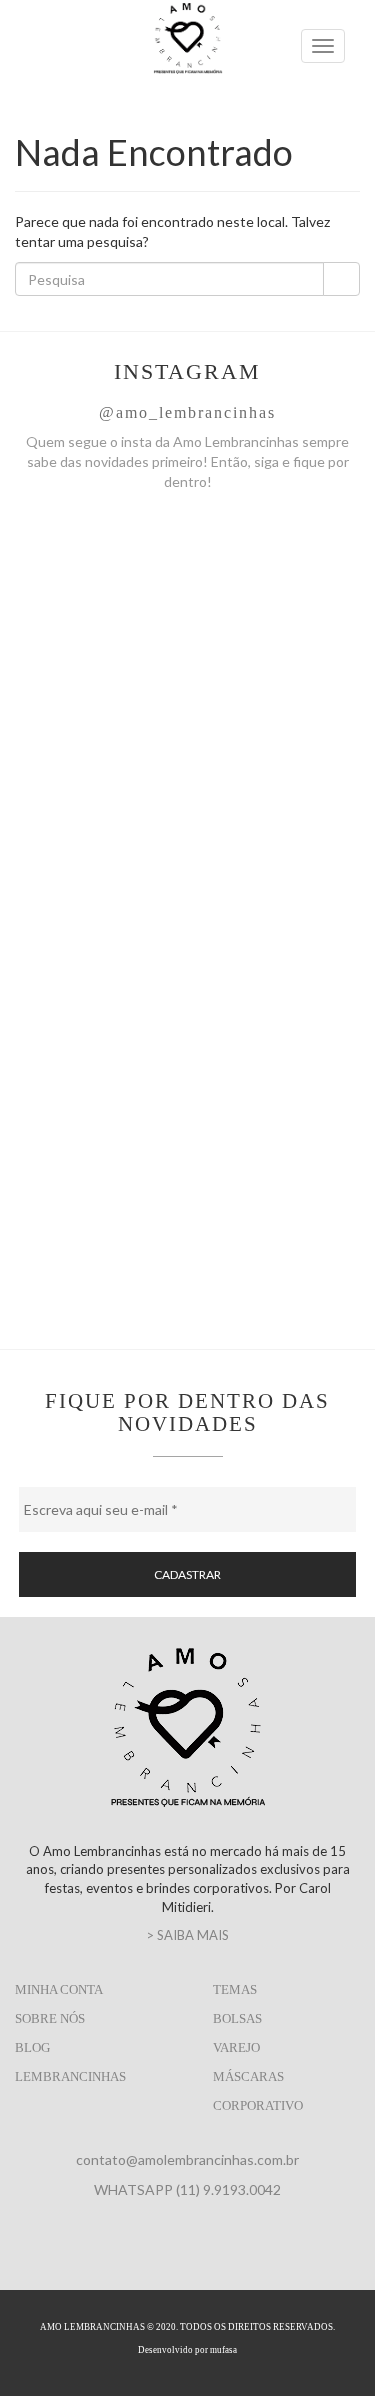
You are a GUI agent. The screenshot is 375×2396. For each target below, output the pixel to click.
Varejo (236, 2047)
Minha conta (59, 1989)
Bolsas (237, 2018)
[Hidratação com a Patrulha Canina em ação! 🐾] (187, 1016)
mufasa (223, 2350)
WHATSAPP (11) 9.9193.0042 (187, 2189)
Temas (235, 1989)
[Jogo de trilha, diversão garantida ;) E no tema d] (187, 610)
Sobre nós (50, 2018)
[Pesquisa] (341, 279)
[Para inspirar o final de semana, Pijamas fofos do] (187, 1220)
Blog (32, 2047)
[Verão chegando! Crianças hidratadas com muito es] (187, 813)
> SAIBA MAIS (187, 1935)
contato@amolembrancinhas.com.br (187, 2159)
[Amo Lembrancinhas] (188, 60)
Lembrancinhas (70, 2076)
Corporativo (258, 2105)
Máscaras (248, 2076)
